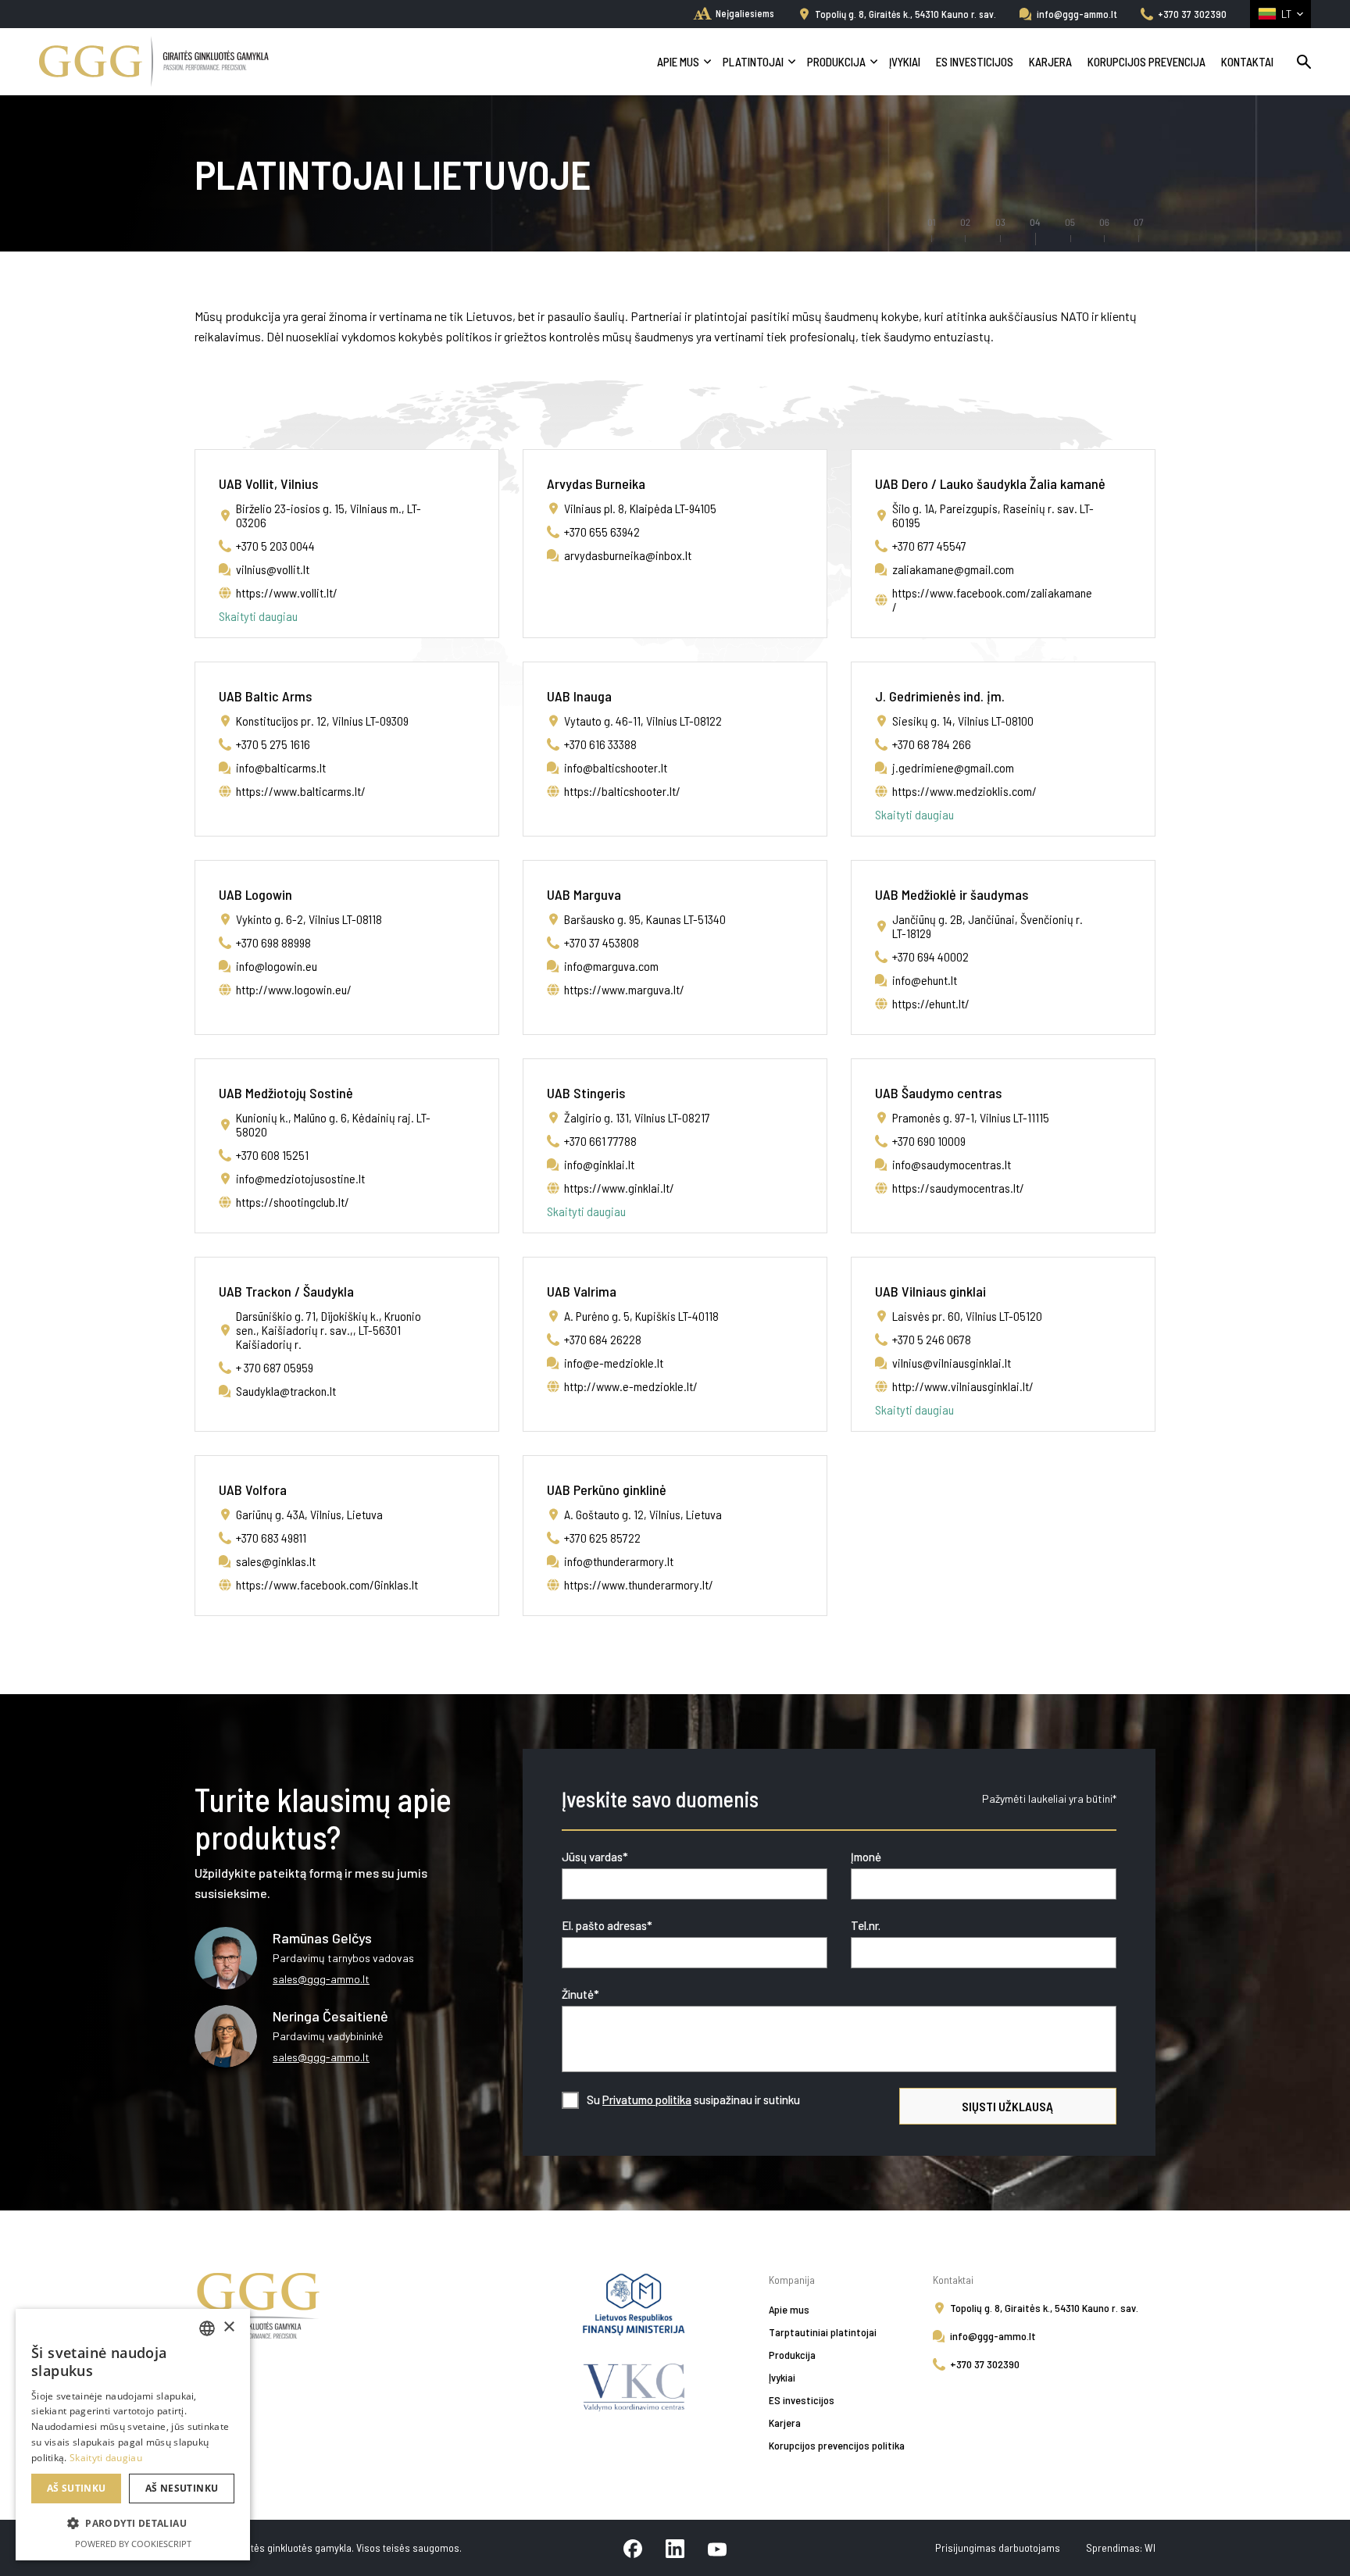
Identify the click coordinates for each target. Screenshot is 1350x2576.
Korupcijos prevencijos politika (837, 2445)
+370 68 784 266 (932, 744)
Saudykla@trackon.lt (286, 1391)
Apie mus (678, 62)
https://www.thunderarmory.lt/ (639, 1584)
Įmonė (866, 1857)
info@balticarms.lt (281, 767)
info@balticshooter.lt (616, 767)
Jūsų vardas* (595, 1857)
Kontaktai (1247, 62)
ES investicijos (975, 62)
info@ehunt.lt (925, 980)
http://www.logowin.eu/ (294, 989)
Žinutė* (580, 1994)
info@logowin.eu (277, 966)
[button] (133, 2524)
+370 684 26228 (603, 1339)
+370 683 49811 (271, 1538)
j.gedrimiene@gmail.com (953, 767)
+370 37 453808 (602, 942)
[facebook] (633, 2548)
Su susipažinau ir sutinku (693, 2100)
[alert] (133, 2435)
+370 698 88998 (273, 942)
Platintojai (753, 62)
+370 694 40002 (930, 956)
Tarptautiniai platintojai (823, 2332)
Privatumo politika (647, 2100)
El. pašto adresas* (607, 1925)
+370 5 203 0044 (275, 546)
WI (1150, 2547)
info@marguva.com (611, 966)
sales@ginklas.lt (276, 1561)
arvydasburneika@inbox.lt (628, 555)
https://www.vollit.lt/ (287, 592)
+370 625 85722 (602, 1538)
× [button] (229, 2327)
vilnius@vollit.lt (273, 569)
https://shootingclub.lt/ (293, 1202)
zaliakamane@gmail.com (953, 569)
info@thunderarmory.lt (619, 1561)
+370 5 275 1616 (273, 744)
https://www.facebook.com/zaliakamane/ (992, 599)
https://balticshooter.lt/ (622, 791)
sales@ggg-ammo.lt (321, 1979)
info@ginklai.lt (599, 1164)
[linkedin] (675, 2548)
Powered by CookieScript (133, 2544)
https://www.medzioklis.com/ (964, 791)
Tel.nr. (866, 1925)
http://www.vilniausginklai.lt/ (963, 1386)
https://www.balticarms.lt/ (301, 791)
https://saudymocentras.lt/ (958, 1188)
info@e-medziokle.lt (614, 1363)
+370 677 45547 (929, 546)
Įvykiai (905, 62)
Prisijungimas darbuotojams (999, 2547)
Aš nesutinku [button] (182, 2488)
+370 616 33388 (600, 744)
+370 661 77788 (600, 1141)
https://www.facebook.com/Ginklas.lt (327, 1584)
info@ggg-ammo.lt (1077, 14)
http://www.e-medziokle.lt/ (631, 1386)
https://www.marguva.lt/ (624, 989)
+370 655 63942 (602, 532)
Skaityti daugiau (258, 616)
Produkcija (836, 62)
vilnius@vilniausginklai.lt (952, 1363)
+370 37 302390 (1192, 14)
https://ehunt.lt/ (931, 1003)
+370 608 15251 (272, 1155)
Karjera (1050, 62)
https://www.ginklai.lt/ (619, 1188)
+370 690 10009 (929, 1141)
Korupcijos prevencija (1146, 62)
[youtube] (717, 2548)
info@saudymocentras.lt (952, 1164)
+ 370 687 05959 (275, 1367)
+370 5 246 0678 (932, 1339)
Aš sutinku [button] (77, 2488)
